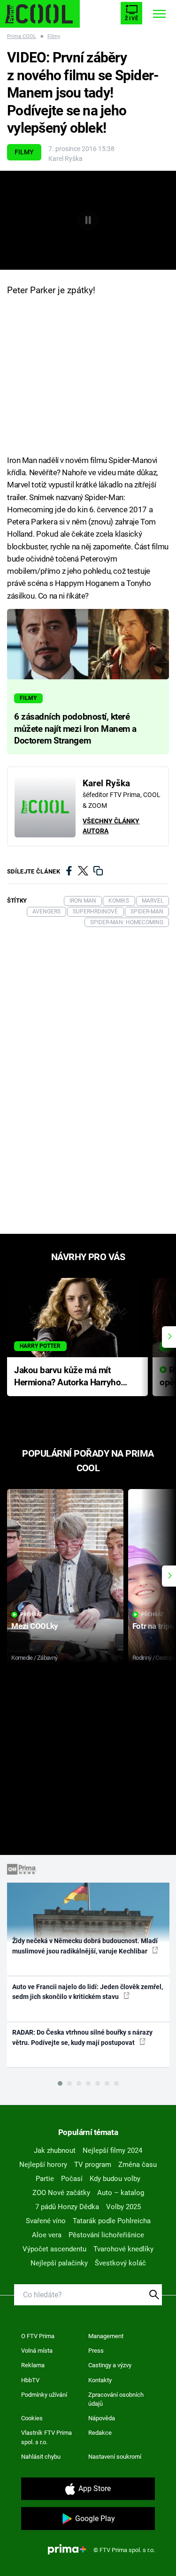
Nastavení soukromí (115, 2457)
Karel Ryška (65, 159)
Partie (45, 2179)
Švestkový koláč (120, 2263)
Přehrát (31, 1615)
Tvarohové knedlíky (123, 2249)
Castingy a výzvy (110, 2365)
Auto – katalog (121, 2193)
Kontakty (100, 2380)
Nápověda (102, 2418)
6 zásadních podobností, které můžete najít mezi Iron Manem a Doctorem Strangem (75, 729)
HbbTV (30, 2380)
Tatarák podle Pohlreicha (112, 2221)
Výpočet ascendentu (54, 2249)
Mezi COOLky (34, 1626)
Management (106, 2336)
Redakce (100, 2433)
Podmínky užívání (44, 2395)
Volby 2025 (123, 2207)
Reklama (33, 2365)
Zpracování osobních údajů (116, 2399)
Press (96, 2351)
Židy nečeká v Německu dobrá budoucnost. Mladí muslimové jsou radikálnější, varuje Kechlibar (85, 1946)
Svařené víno (46, 2221)
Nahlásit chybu (41, 2457)
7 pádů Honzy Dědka (67, 2207)
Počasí (72, 2179)
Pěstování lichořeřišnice (106, 2235)
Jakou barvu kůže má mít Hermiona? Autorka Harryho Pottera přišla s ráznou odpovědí (67, 1377)
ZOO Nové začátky (61, 2193)
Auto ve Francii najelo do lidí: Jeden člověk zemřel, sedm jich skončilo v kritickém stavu (88, 1992)
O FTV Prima (38, 2336)
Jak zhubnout (55, 2150)
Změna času (138, 2165)
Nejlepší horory (43, 2165)
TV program (93, 2165)
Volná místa (37, 2351)
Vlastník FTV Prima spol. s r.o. (46, 2437)
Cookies (32, 2418)
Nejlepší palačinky (59, 2263)
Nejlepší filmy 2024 (112, 2150)
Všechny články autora (111, 826)
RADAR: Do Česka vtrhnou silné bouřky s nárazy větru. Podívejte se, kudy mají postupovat (82, 2037)
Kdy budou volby (115, 2179)
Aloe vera (47, 2235)
